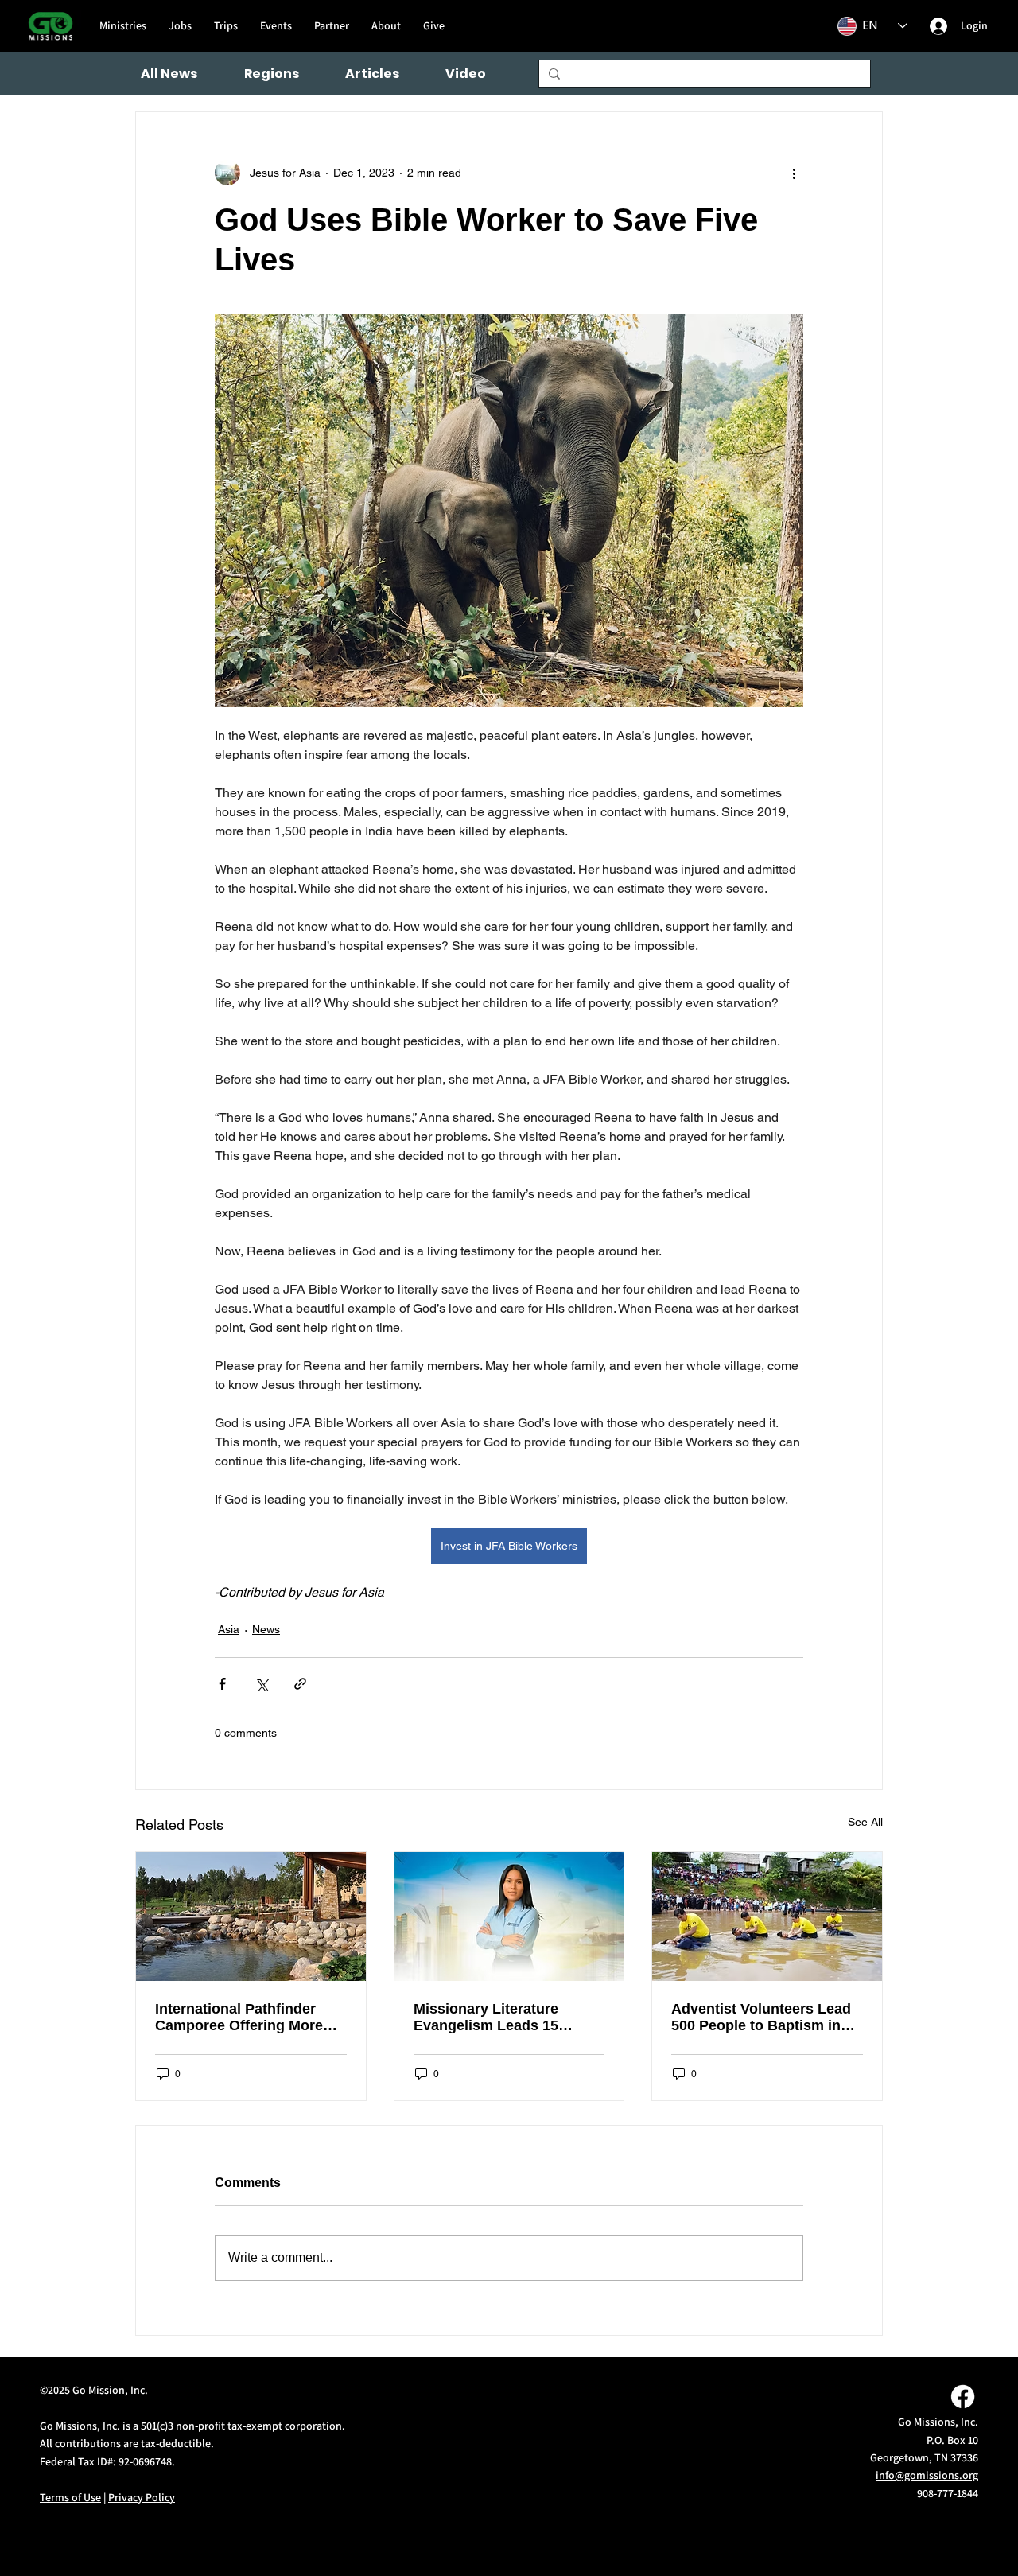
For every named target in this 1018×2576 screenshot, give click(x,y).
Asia (229, 1629)
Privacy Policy (142, 2497)
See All (865, 1822)
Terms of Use (70, 2497)
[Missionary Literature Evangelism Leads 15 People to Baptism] (509, 1916)
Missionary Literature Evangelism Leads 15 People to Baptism (486, 2018)
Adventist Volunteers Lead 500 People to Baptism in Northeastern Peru (761, 2018)
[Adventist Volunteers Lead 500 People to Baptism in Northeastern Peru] (767, 1916)
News (266, 1629)
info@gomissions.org (927, 2475)
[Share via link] (300, 1684)
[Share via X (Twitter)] (261, 1684)
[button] (272, 74)
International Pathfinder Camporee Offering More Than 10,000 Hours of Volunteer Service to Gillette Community (250, 2018)
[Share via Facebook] (222, 1684)
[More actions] (794, 173)
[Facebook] (963, 2397)
